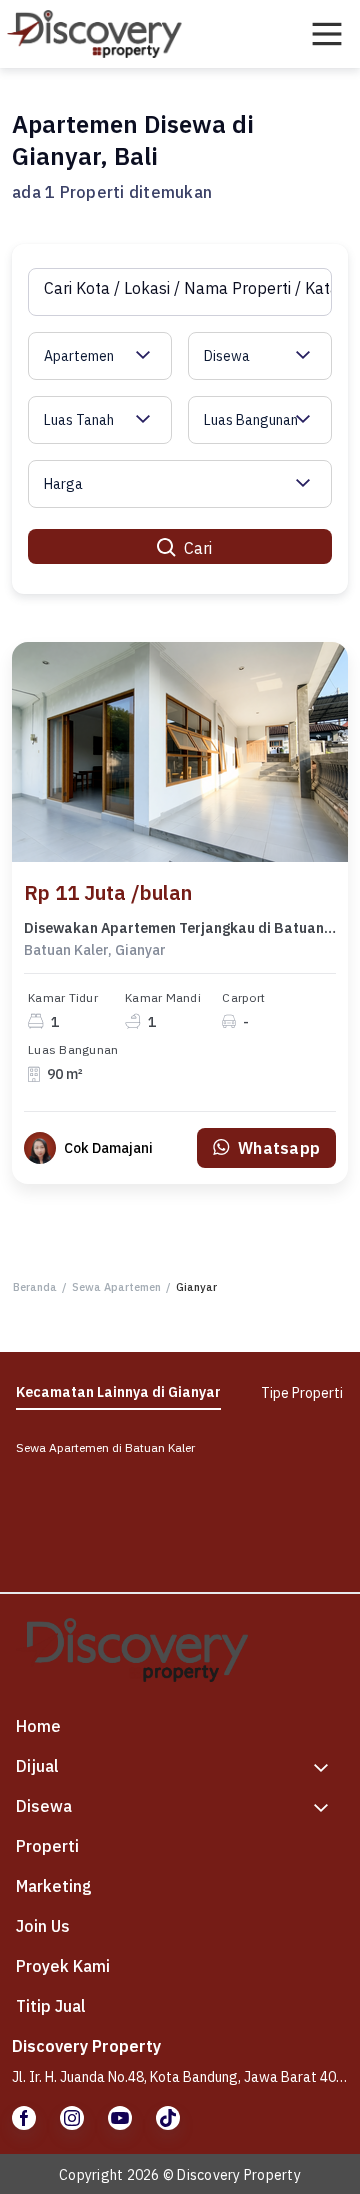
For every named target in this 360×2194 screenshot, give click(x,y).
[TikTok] (168, 2118)
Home (38, 1726)
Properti (47, 1846)
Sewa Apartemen (116, 1287)
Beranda (35, 1287)
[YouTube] (120, 2118)
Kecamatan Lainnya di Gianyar (118, 1392)
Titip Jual (51, 2006)
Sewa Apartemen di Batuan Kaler (105, 1447)
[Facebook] (24, 2118)
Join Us (43, 1926)
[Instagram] (72, 2118)
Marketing (54, 1886)
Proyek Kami (63, 1966)
